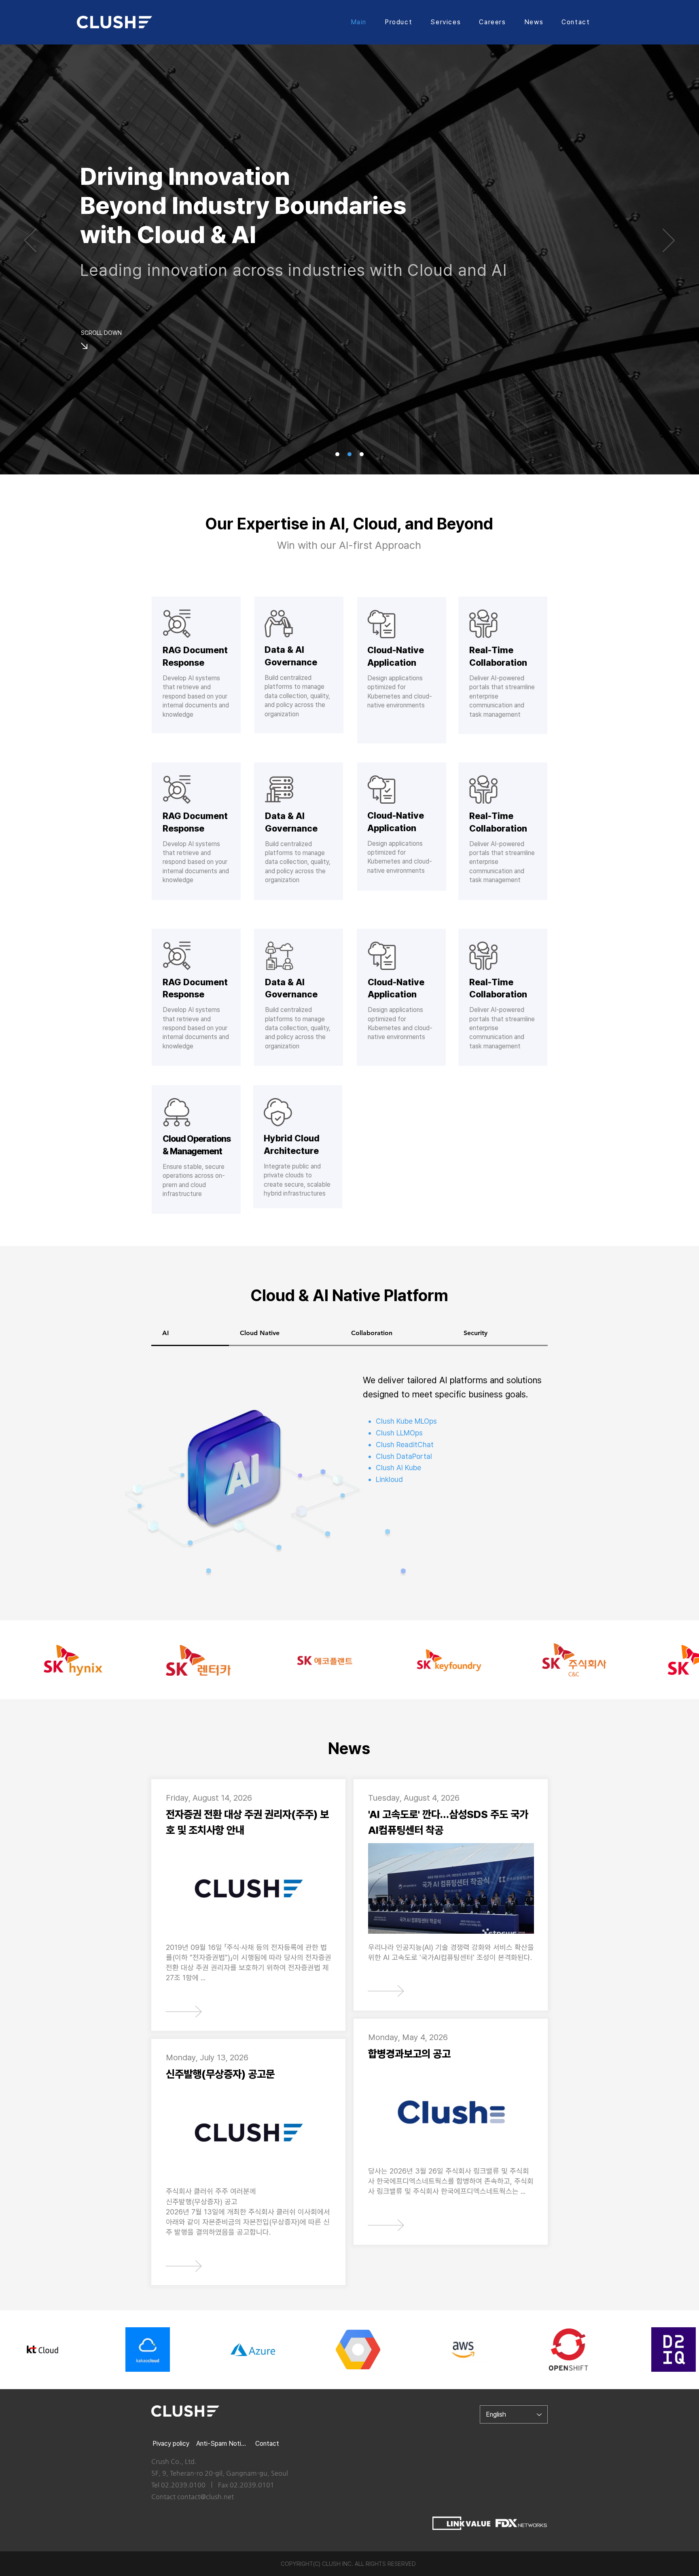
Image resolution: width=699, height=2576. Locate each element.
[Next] (669, 241)
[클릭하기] (183, 2011)
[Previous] (30, 241)
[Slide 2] (337, 454)
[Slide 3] (362, 454)
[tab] (190, 1334)
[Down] (83, 346)
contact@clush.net (205, 2497)
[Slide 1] (349, 454)
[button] (399, 22)
